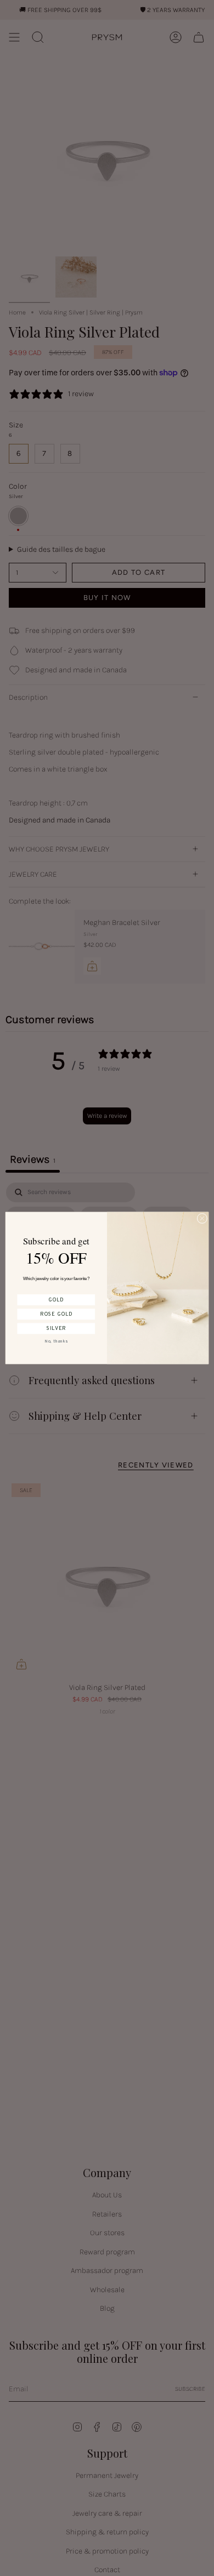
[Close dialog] (202, 1218)
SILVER (56, 1328)
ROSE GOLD (56, 1314)
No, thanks (56, 1341)
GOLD (56, 1300)
